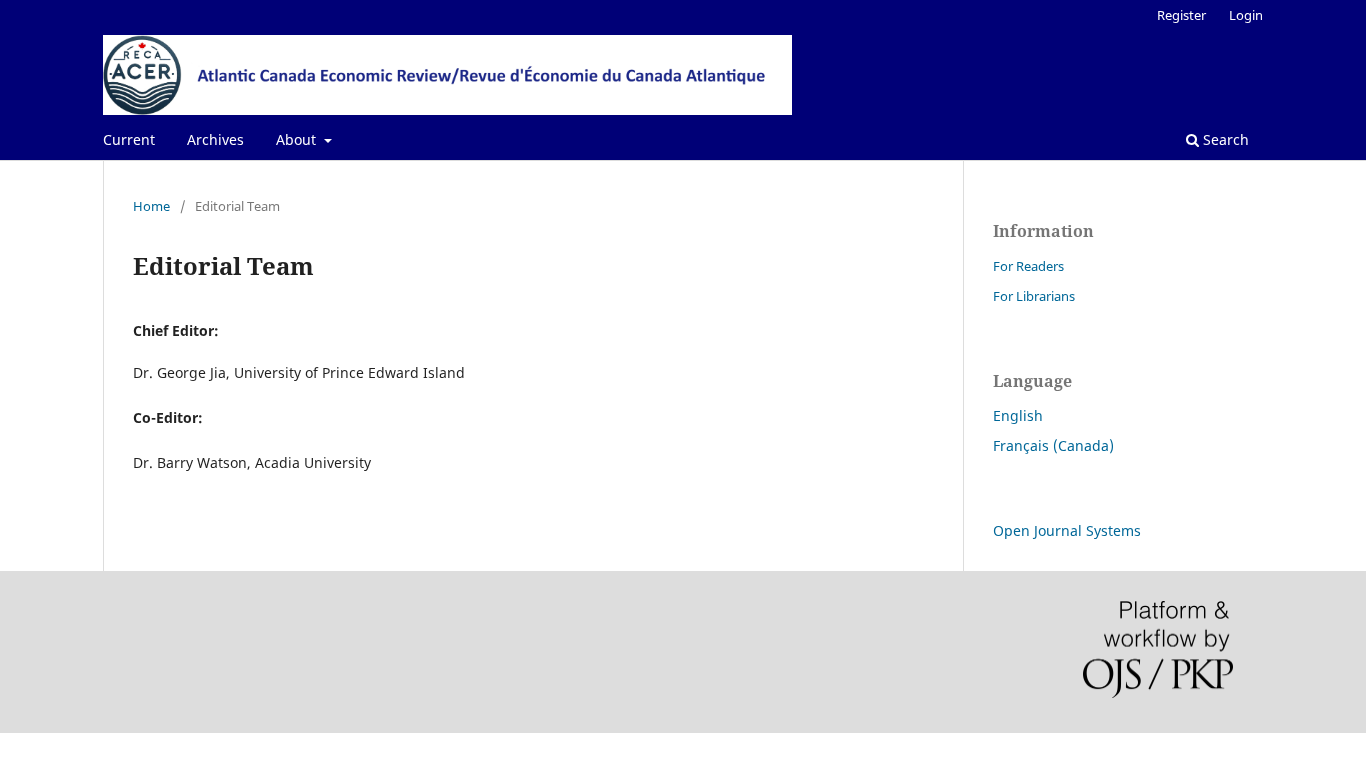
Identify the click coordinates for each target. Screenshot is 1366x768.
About (298, 139)
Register (1181, 15)
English (1018, 415)
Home (151, 206)
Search (1224, 139)
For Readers (1028, 266)
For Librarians (1034, 296)
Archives (215, 139)
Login (1246, 15)
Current (129, 139)
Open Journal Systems (1067, 530)
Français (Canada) (1053, 445)
